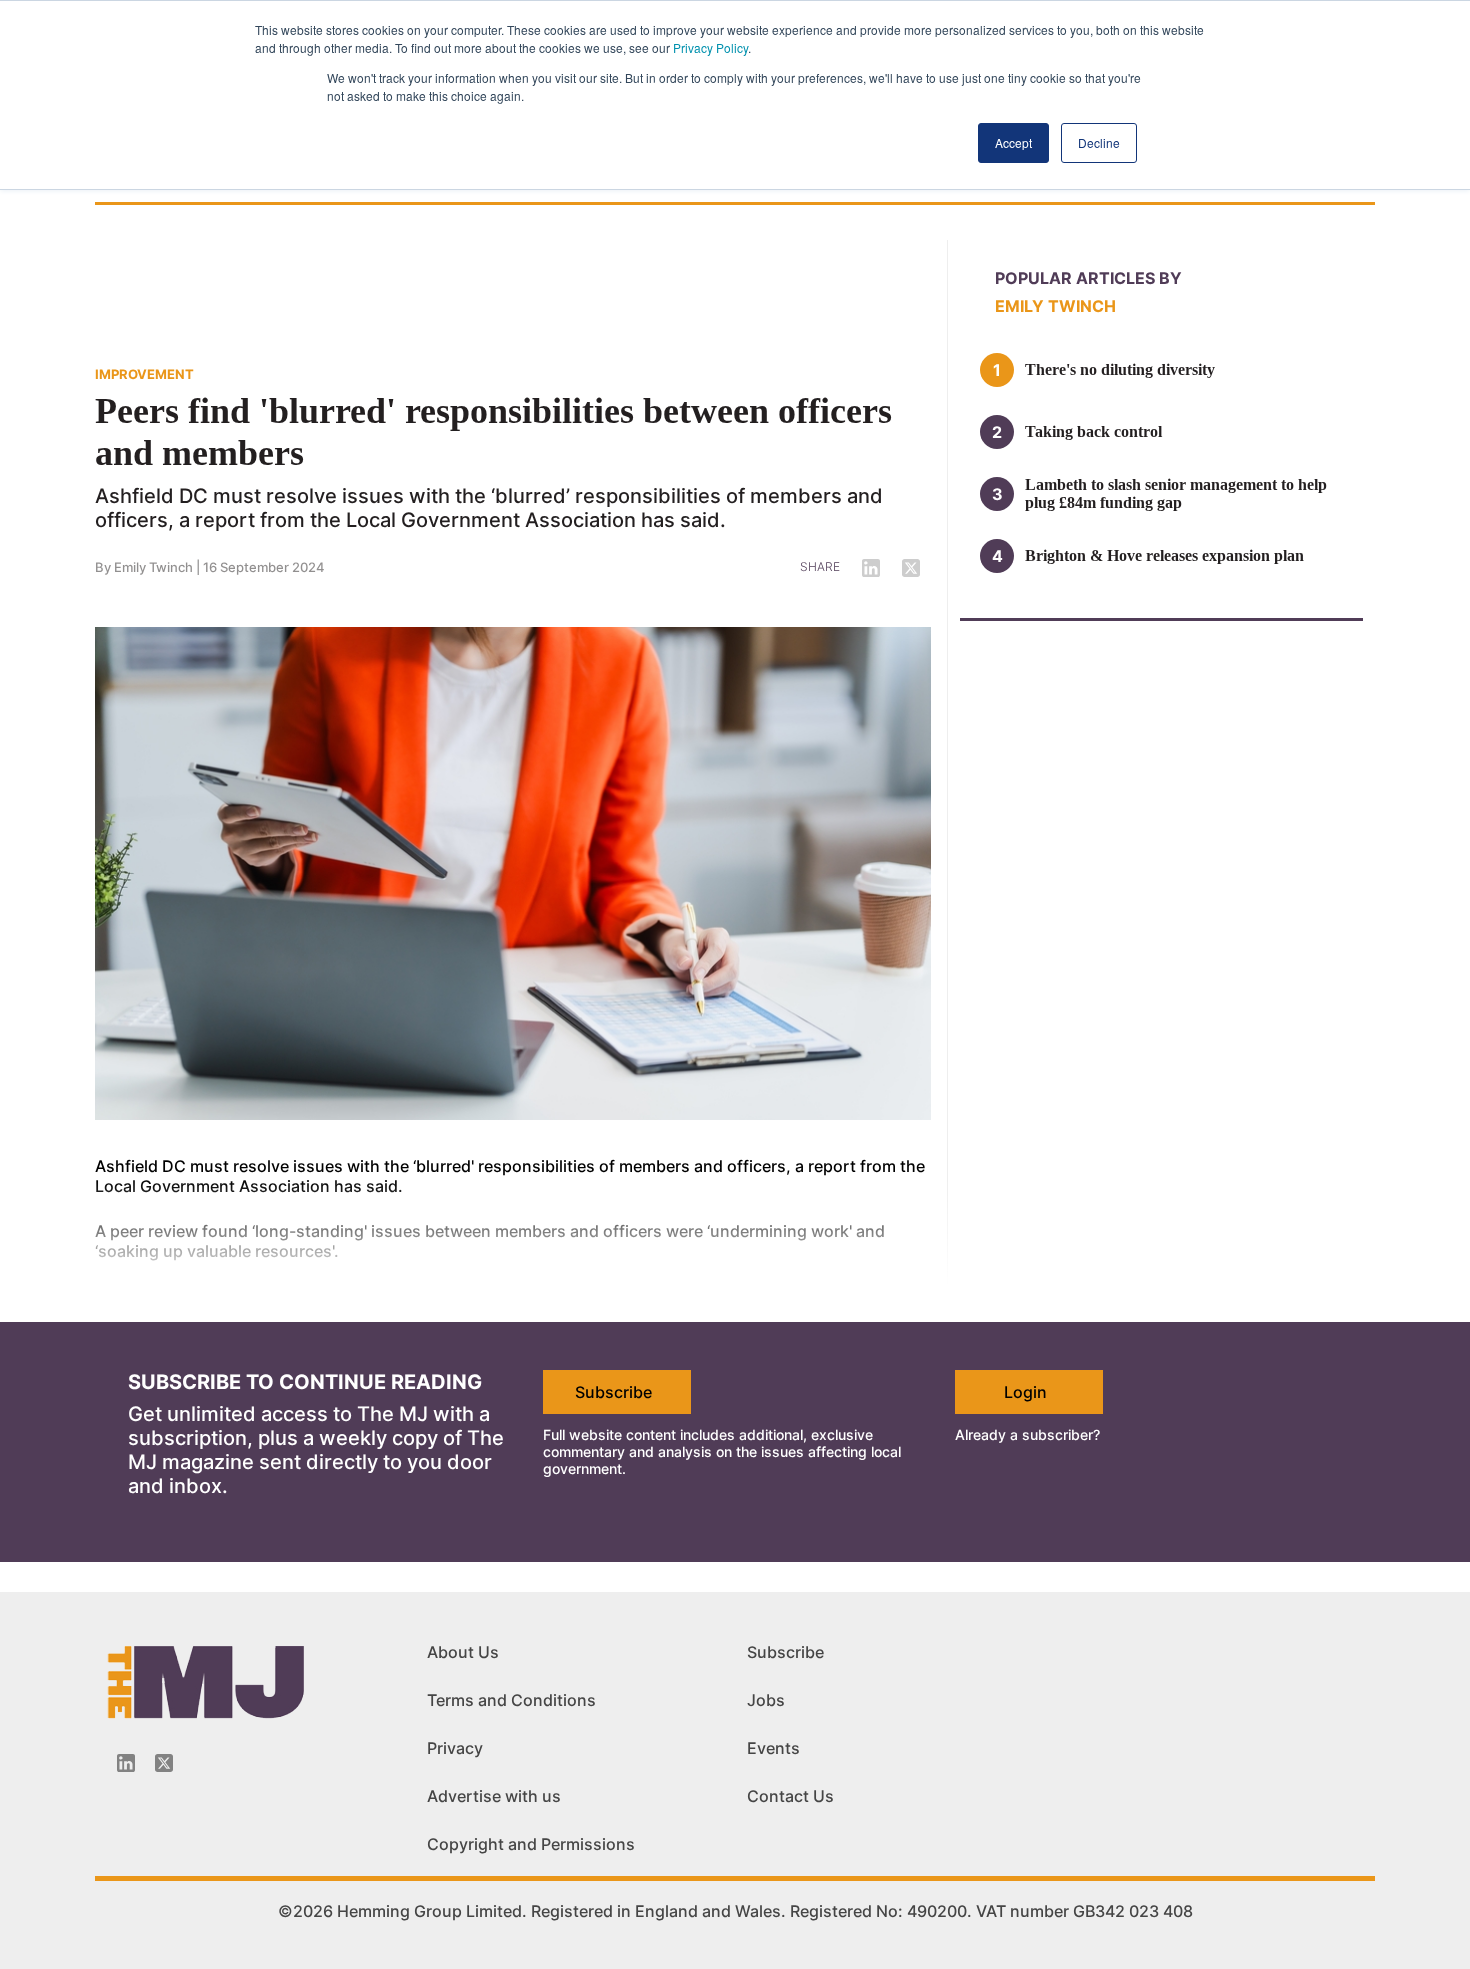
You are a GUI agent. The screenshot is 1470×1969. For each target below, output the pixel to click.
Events (773, 1748)
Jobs (766, 1700)
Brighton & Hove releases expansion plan (1164, 555)
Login (1025, 1392)
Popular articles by (1088, 278)
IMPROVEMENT (144, 374)
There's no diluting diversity (1120, 369)
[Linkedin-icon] (126, 1763)
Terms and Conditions (511, 1700)
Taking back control (1093, 431)
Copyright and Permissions (531, 1844)
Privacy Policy (710, 47)
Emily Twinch (153, 567)
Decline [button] (1099, 142)
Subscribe (613, 1392)
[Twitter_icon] (164, 1763)
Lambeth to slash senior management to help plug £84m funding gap (1176, 493)
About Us (463, 1652)
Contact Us (790, 1796)
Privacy (455, 1748)
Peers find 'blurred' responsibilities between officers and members (493, 432)
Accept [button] (1013, 142)
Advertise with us (494, 1796)
